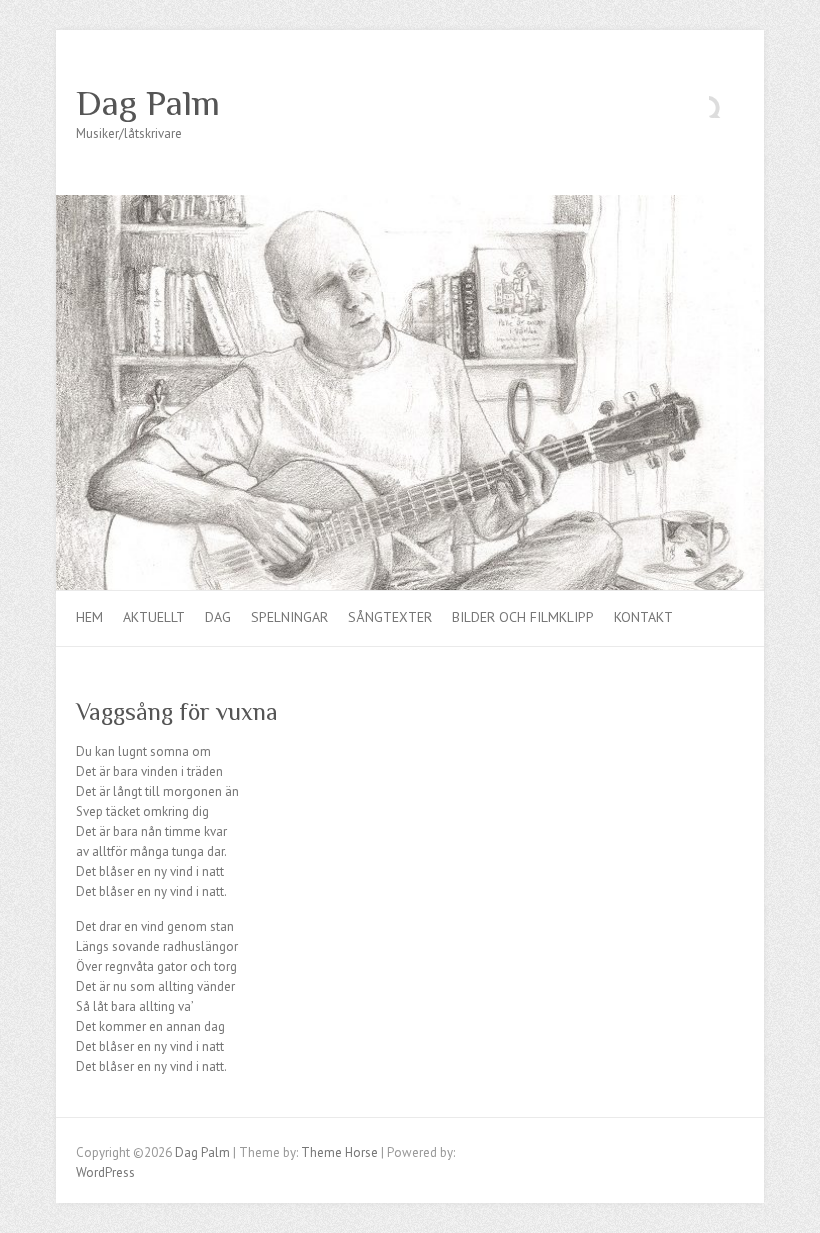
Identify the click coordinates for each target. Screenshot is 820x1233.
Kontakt (643, 617)
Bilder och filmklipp (523, 617)
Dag (218, 617)
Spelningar (289, 617)
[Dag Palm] (410, 204)
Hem (89, 617)
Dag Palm (148, 103)
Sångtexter (390, 617)
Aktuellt (154, 617)
